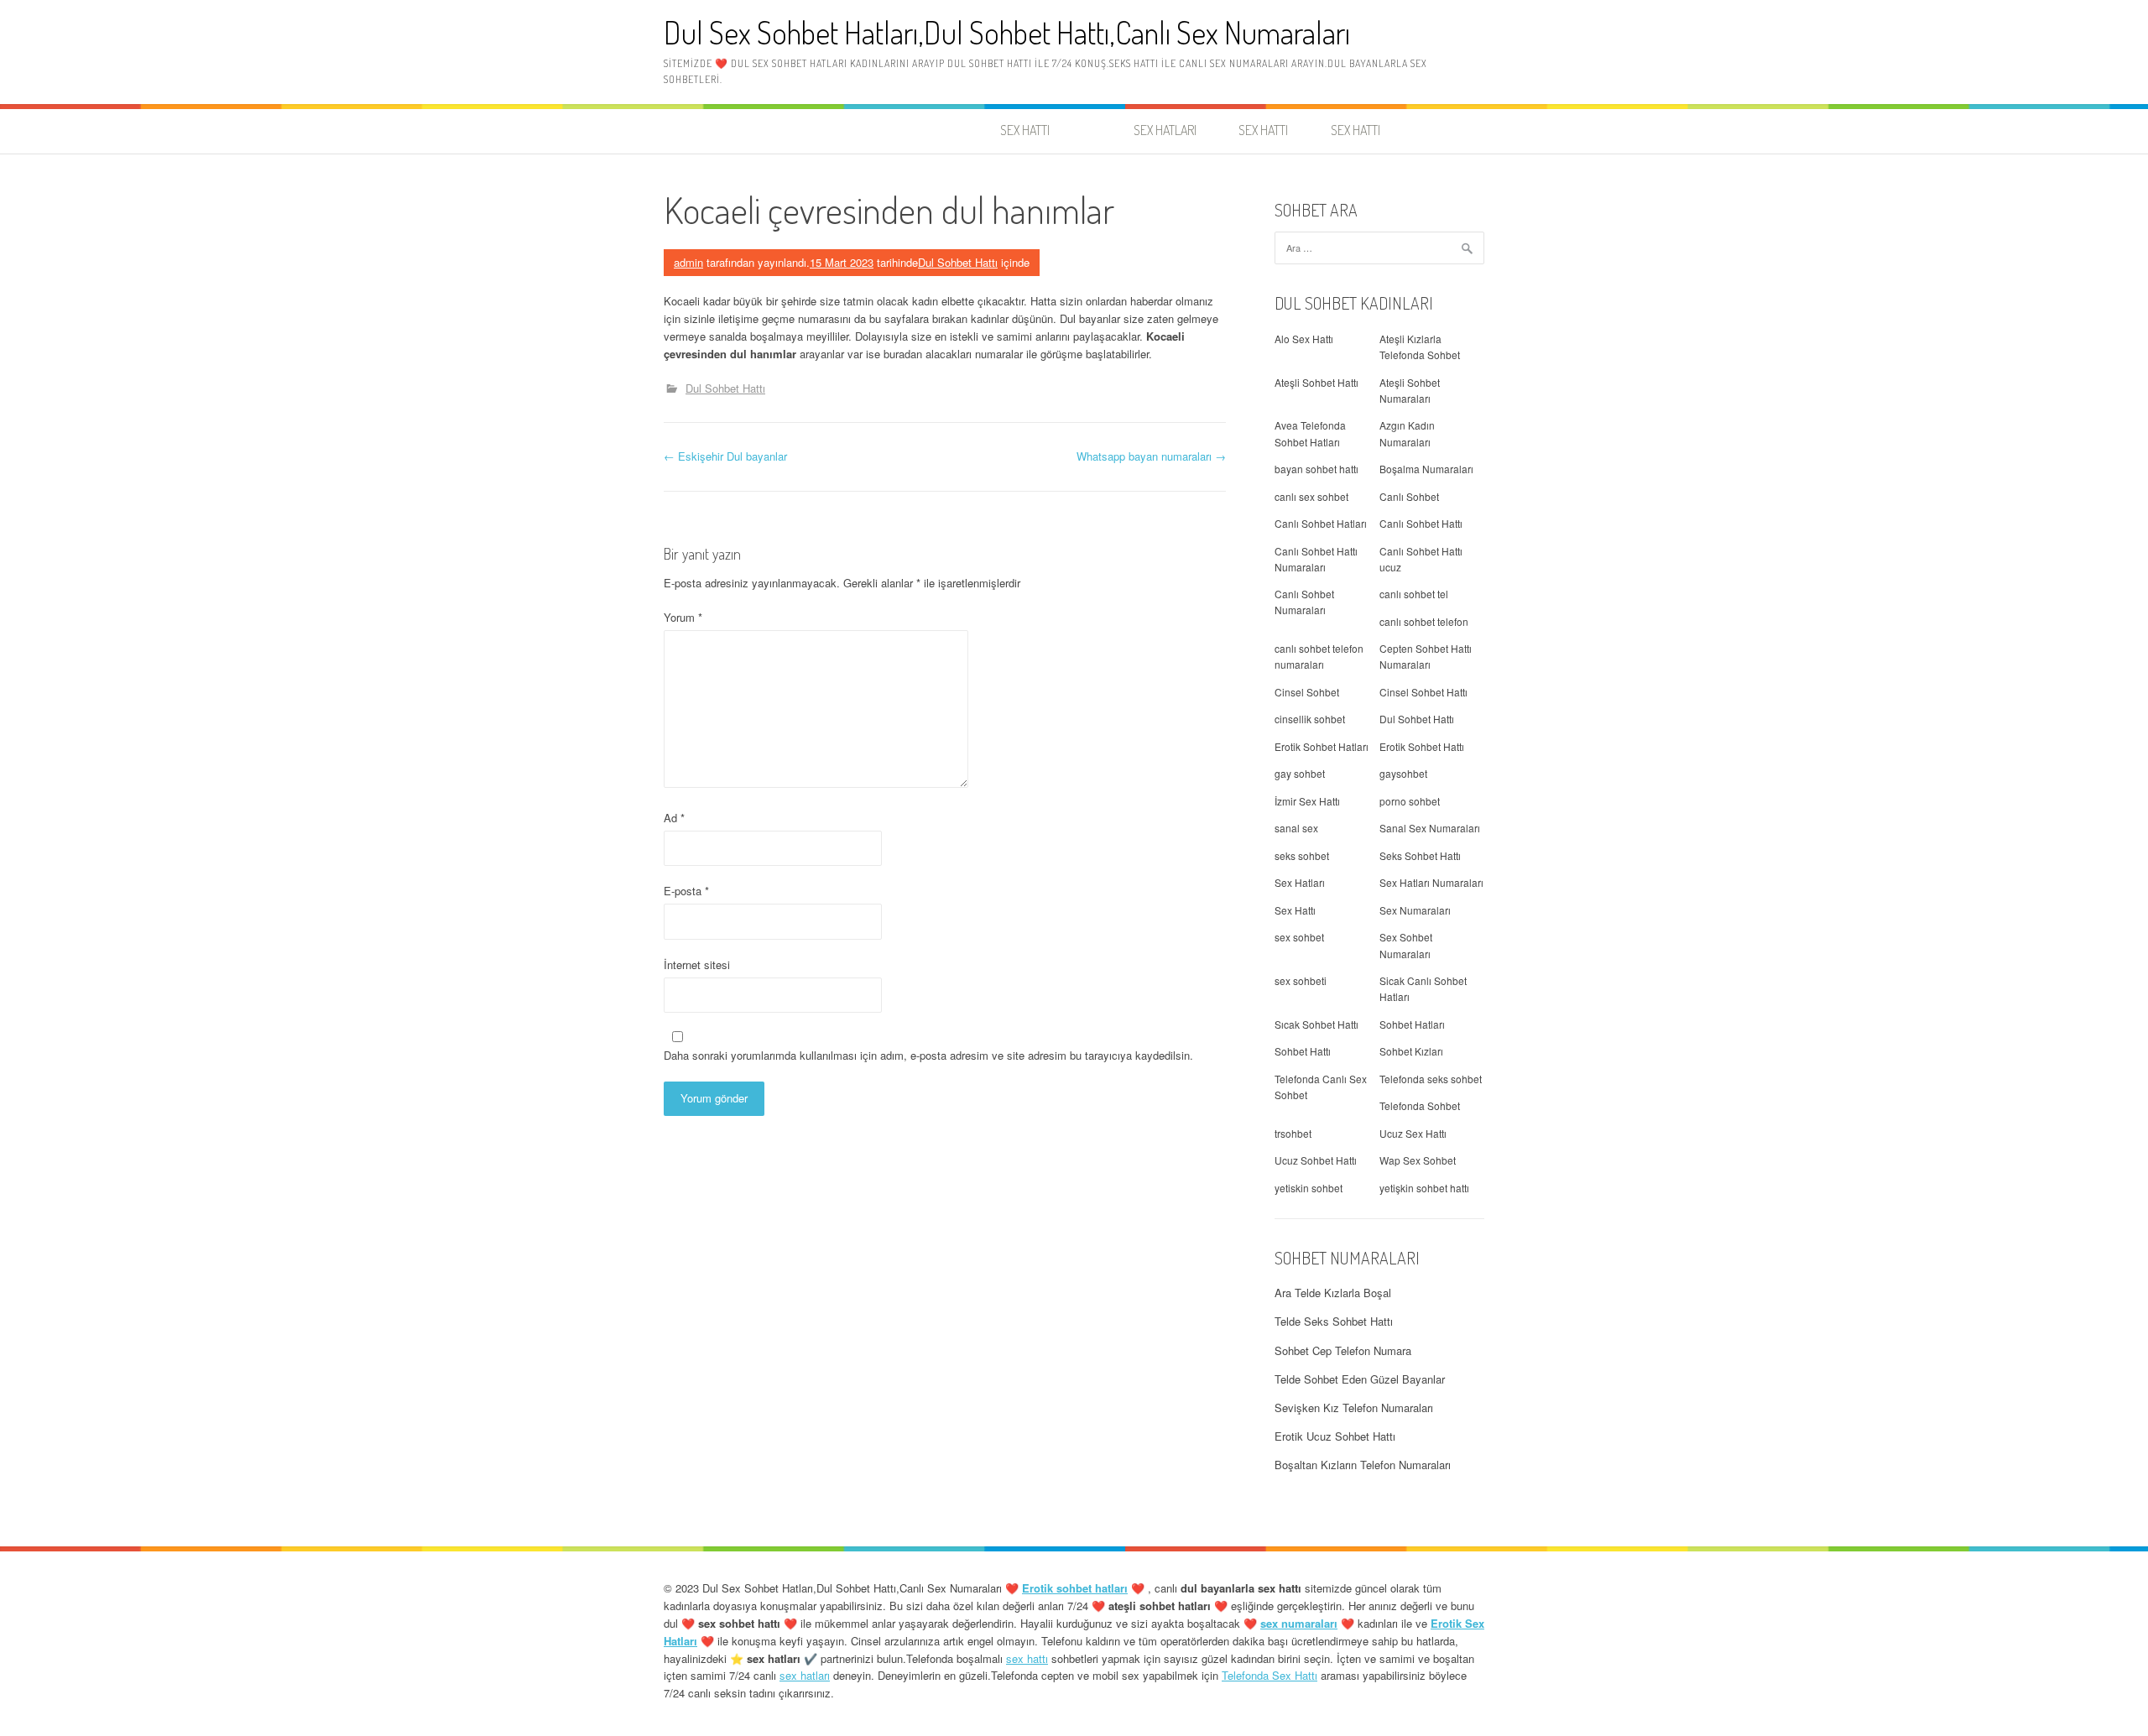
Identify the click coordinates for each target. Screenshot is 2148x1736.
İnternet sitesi (697, 964)
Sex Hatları (1300, 882)
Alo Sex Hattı (1304, 339)
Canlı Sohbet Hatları (1321, 523)
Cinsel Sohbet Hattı (1423, 692)
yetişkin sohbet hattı (1424, 1188)
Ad (674, 818)
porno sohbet (1410, 801)
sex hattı (1027, 1658)
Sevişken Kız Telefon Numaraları (1354, 1408)
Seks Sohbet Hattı (1420, 855)
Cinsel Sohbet (1307, 692)
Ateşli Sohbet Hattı (1316, 382)
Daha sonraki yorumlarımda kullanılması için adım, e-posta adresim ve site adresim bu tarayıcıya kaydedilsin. (928, 1055)
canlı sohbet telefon (1424, 621)
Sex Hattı (1295, 910)
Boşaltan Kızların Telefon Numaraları (1363, 1465)
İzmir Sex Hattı (1307, 801)
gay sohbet (1300, 773)
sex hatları (805, 1675)
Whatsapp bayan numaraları (1151, 456)
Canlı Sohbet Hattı (1421, 523)
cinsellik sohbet (1310, 719)
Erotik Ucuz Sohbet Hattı (1335, 1436)
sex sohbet (1299, 937)
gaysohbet (1403, 773)
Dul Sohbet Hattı (958, 262)
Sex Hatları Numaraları (1431, 882)
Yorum (683, 617)
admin (688, 262)
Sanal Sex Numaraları (1430, 828)
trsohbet (1293, 1133)
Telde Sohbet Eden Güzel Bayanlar (1360, 1379)
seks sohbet (1302, 855)
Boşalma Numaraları (1426, 469)
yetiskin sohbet (1309, 1188)
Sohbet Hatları (1412, 1024)
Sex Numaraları (1415, 910)
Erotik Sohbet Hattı (1422, 746)
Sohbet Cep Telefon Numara (1343, 1350)
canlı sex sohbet (1311, 496)
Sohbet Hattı (1303, 1051)
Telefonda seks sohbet (1431, 1079)
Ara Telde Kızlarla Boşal (1333, 1293)
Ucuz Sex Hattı (1413, 1133)
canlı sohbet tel (1414, 594)
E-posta (686, 891)
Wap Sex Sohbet (1418, 1160)
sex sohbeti (1301, 980)
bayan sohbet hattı (1316, 469)
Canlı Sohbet (1409, 496)
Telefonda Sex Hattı (1270, 1675)
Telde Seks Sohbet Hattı (1334, 1321)
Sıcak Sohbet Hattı (1316, 1024)
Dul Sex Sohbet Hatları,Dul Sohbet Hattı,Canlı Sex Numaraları (1007, 32)
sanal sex (1296, 828)
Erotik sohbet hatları (1075, 1588)
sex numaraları (1299, 1623)
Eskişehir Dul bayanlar (725, 456)
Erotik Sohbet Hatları (1322, 746)
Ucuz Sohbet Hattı (1316, 1160)
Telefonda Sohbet (1420, 1105)
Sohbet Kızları (1411, 1051)
